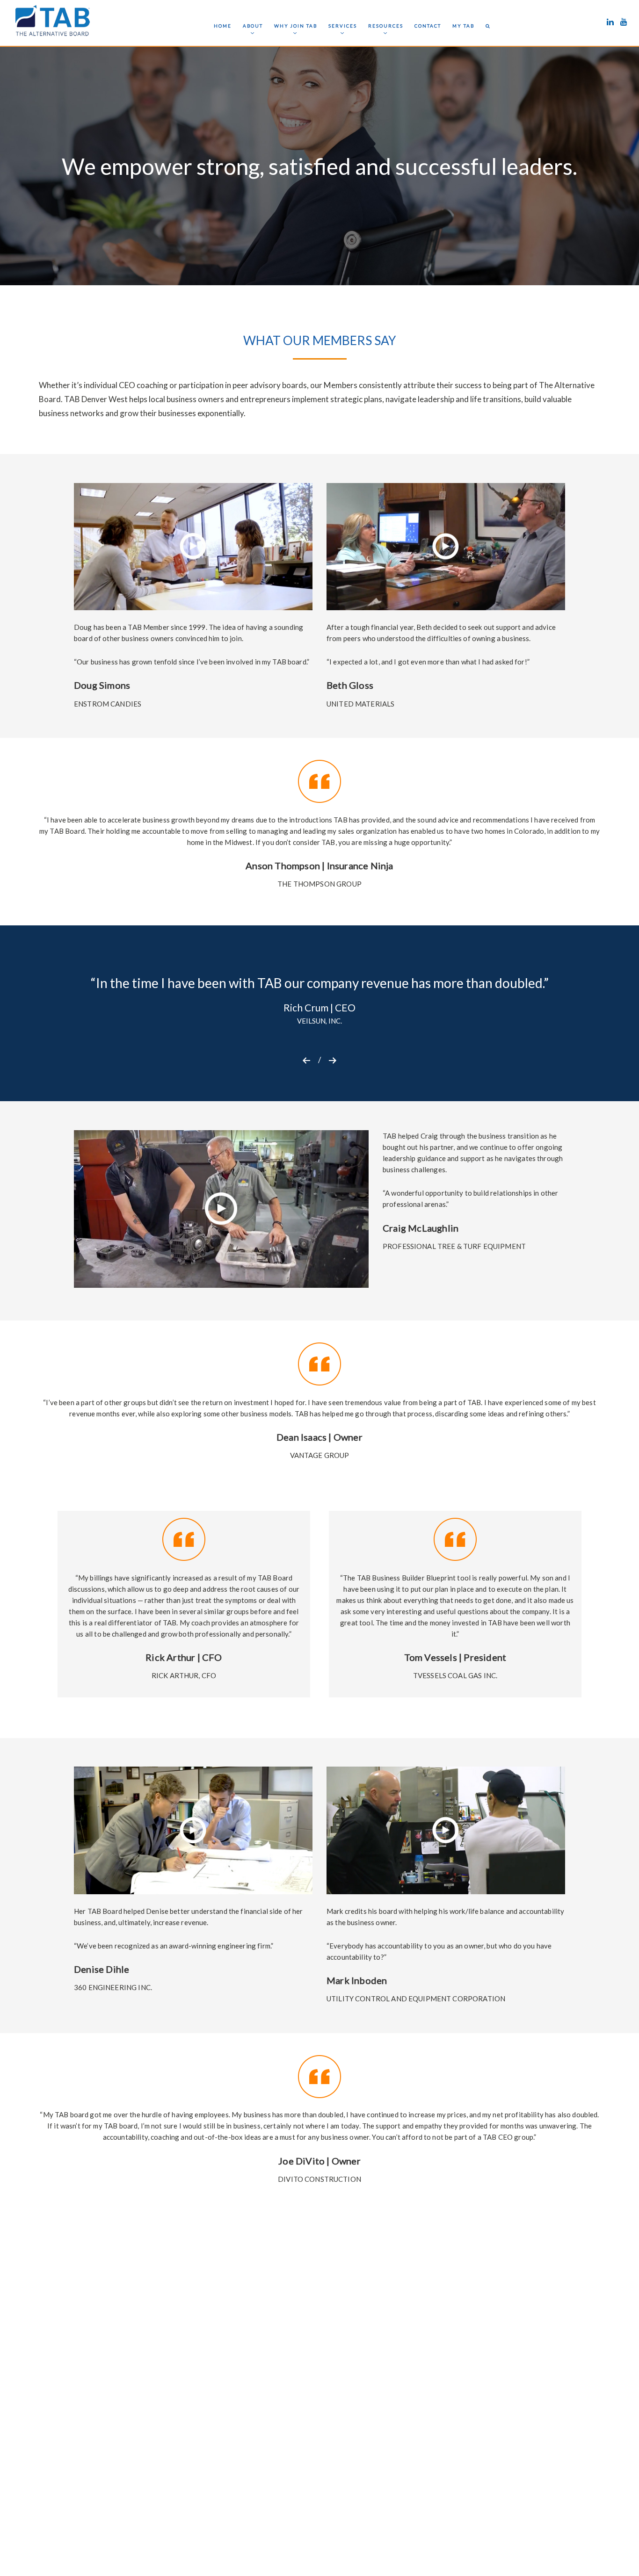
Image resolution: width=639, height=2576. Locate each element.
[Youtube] (624, 19)
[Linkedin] (610, 19)
